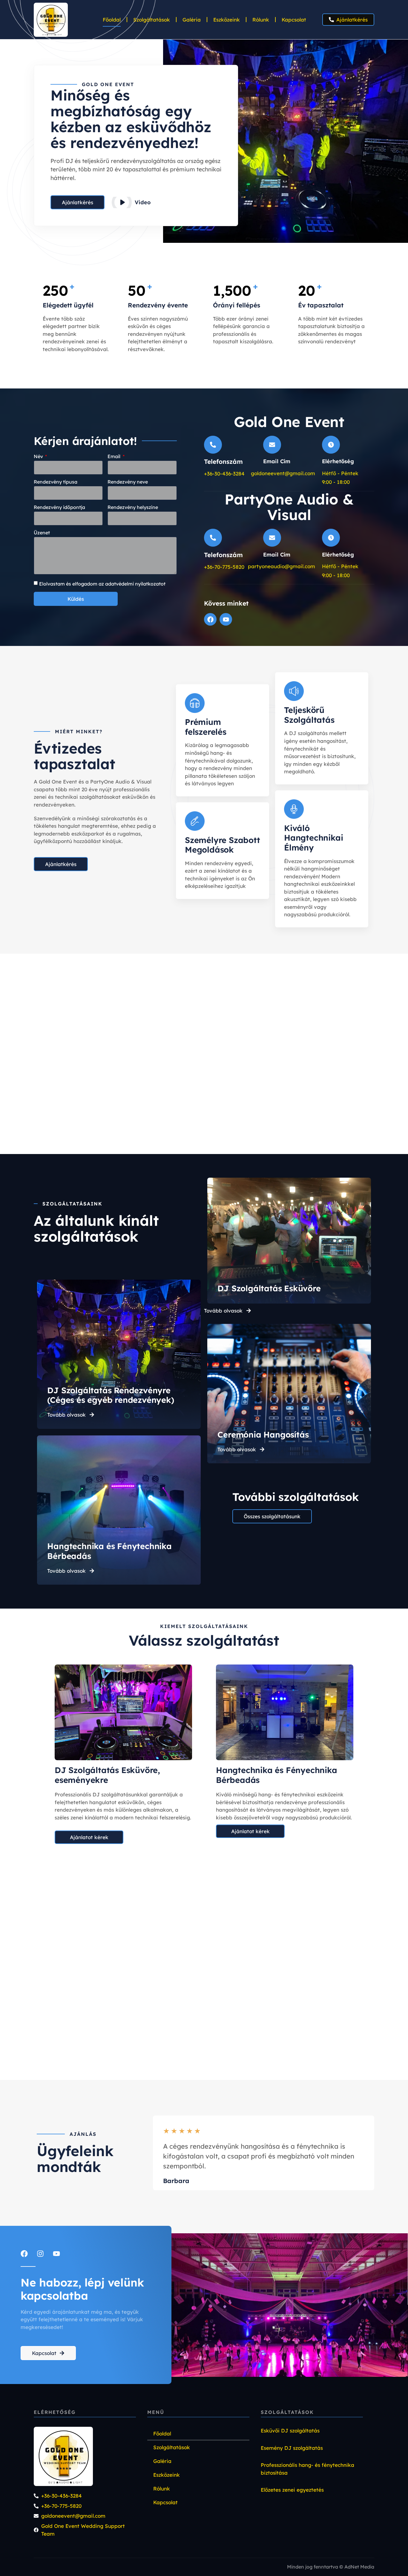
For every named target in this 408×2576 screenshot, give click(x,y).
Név (39, 457)
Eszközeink (227, 20)
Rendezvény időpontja (59, 507)
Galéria (192, 20)
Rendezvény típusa (56, 482)
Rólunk (261, 20)
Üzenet (42, 533)
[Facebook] (210, 619)
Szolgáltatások (152, 20)
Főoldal (112, 20)
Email (115, 457)
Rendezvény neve (128, 482)
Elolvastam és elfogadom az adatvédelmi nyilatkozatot (102, 584)
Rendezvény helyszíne (133, 507)
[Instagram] (40, 2254)
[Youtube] (226, 619)
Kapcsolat (294, 20)
